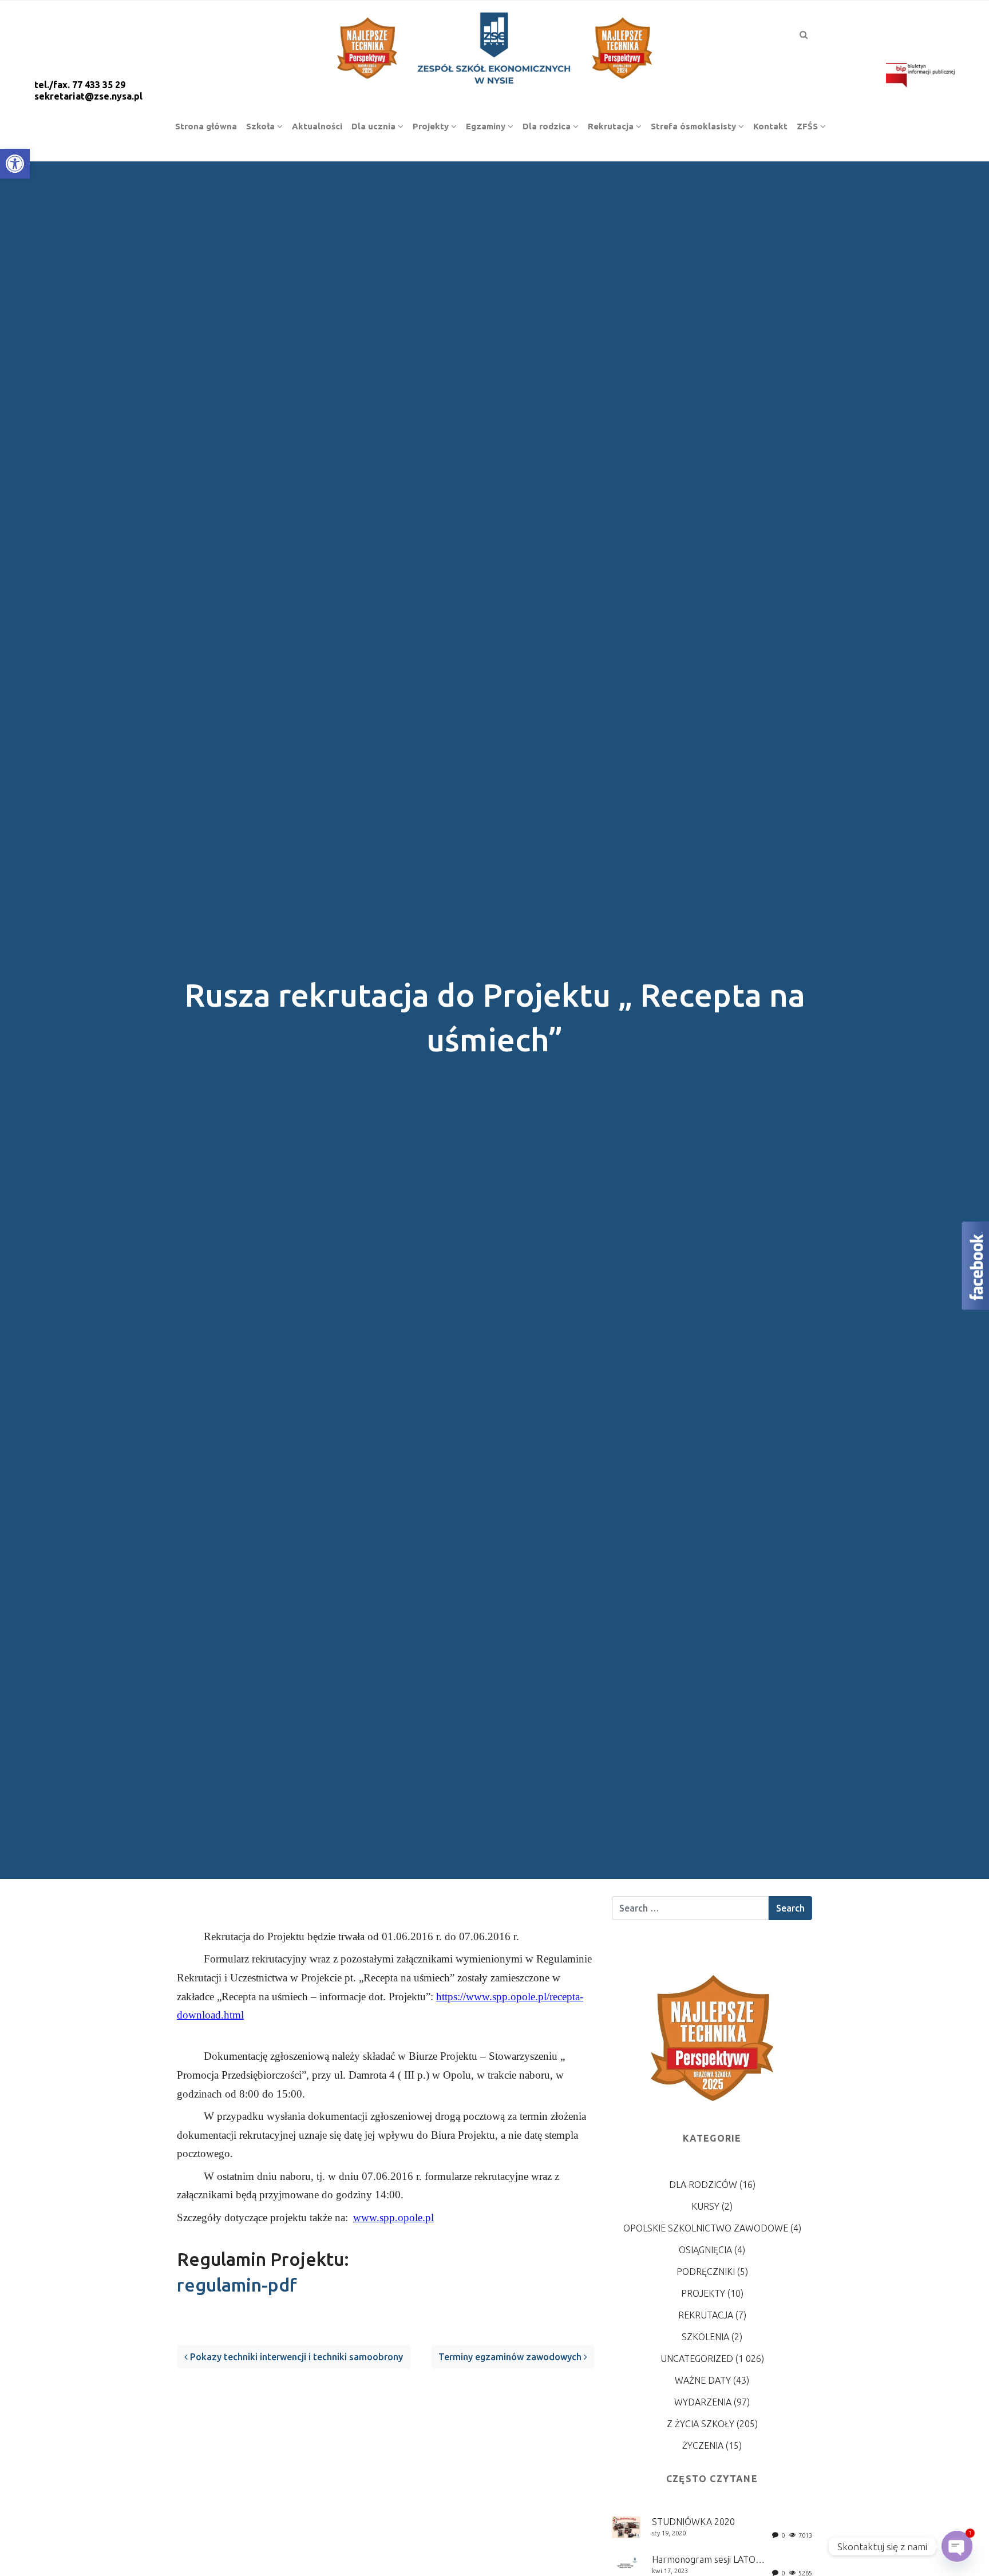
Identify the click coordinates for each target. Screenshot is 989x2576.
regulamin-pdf (237, 2285)
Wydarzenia (703, 2402)
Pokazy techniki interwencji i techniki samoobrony (295, 2357)
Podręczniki (706, 2272)
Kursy (705, 2206)
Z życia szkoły (701, 2424)
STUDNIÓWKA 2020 (693, 2522)
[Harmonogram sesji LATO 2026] (626, 2563)
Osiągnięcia (705, 2250)
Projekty (703, 2293)
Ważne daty (703, 2380)
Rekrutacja (706, 2315)
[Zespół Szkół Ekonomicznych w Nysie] (494, 46)
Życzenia (703, 2446)
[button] (15, 164)
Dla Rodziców (703, 2185)
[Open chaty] (957, 2546)
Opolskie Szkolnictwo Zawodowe (706, 2228)
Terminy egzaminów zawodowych (511, 2357)
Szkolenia (705, 2337)
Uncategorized (697, 2359)
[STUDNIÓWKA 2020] (626, 2526)
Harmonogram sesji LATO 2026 (715, 2559)
